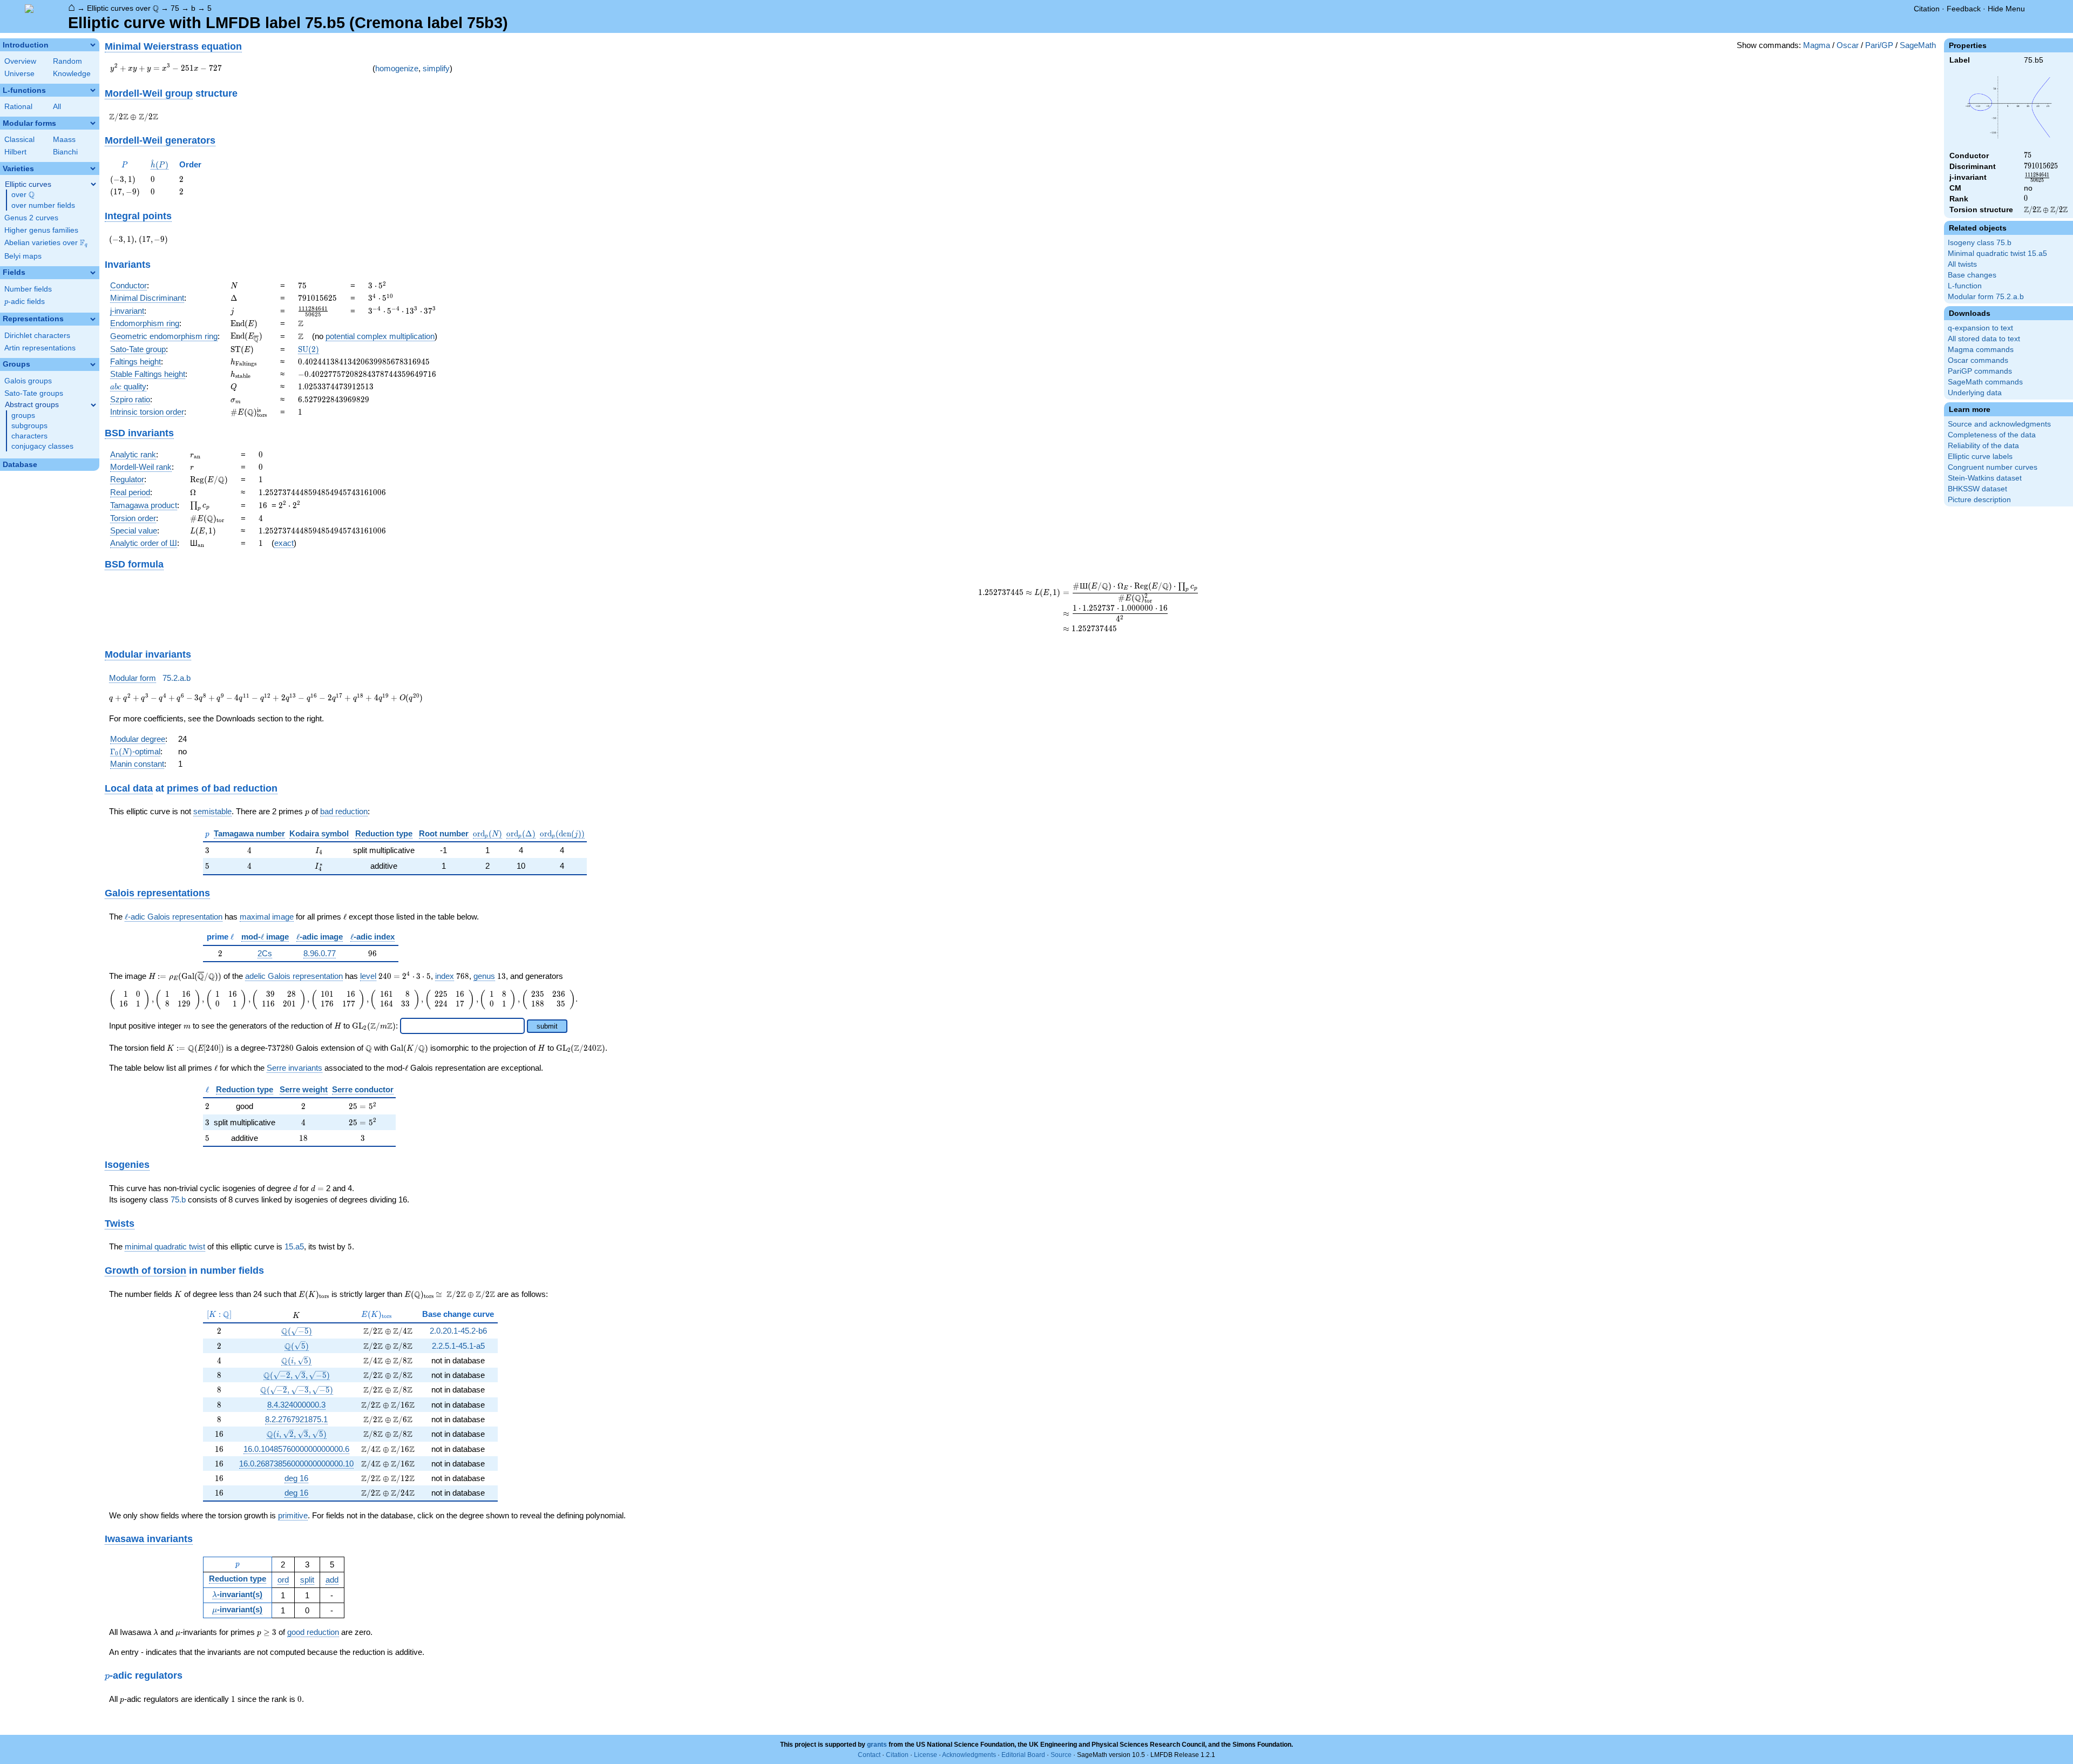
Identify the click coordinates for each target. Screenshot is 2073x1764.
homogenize (397, 68)
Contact (869, 1755)
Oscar (1848, 45)
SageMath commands (1985, 382)
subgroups (29, 426)
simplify (436, 68)
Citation (1927, 9)
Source (1061, 1755)
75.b (178, 1199)
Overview (20, 61)
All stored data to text (1984, 339)
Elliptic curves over (123, 8)
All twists (1962, 264)
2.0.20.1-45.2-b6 (458, 1331)
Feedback (1964, 9)
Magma (1817, 45)
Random (67, 61)
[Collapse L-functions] (93, 90)
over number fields (43, 205)
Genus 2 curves (31, 218)
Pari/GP (1879, 45)
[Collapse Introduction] (93, 45)
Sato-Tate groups (34, 393)
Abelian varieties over (46, 243)
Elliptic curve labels (1980, 457)
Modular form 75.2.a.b (1986, 297)
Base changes (1972, 275)
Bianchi (65, 152)
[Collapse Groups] (93, 364)
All (57, 107)
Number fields (28, 289)
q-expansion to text (1980, 328)
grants (877, 1745)
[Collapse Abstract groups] (93, 405)
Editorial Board (1023, 1755)
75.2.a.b (177, 678)
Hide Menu (2006, 9)
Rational (18, 107)
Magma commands (1981, 350)
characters (29, 436)
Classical (19, 140)
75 (175, 8)
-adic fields (25, 302)
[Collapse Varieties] (93, 168)
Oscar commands (1978, 360)
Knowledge (72, 74)
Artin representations (40, 348)
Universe (19, 74)
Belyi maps (23, 256)
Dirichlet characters (37, 336)
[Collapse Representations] (93, 319)
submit (547, 1026)
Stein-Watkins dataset (1985, 478)
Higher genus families (41, 230)
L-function (1965, 286)
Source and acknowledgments (1999, 424)
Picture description (1979, 500)
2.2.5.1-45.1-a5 (458, 1346)
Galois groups (28, 381)
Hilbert (15, 152)
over (23, 195)
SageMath (1918, 45)
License (926, 1755)
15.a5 (294, 1246)
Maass (64, 140)
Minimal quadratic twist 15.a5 (1997, 254)
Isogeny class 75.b (1980, 243)
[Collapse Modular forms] (93, 123)
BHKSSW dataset (1977, 489)
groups (23, 415)
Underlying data (1975, 393)
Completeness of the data (1992, 435)
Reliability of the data (1983, 446)
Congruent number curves (1993, 467)
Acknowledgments (969, 1755)
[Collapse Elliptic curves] (93, 184)
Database (20, 465)
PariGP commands (1980, 371)
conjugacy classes (42, 446)
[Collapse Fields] (93, 273)
